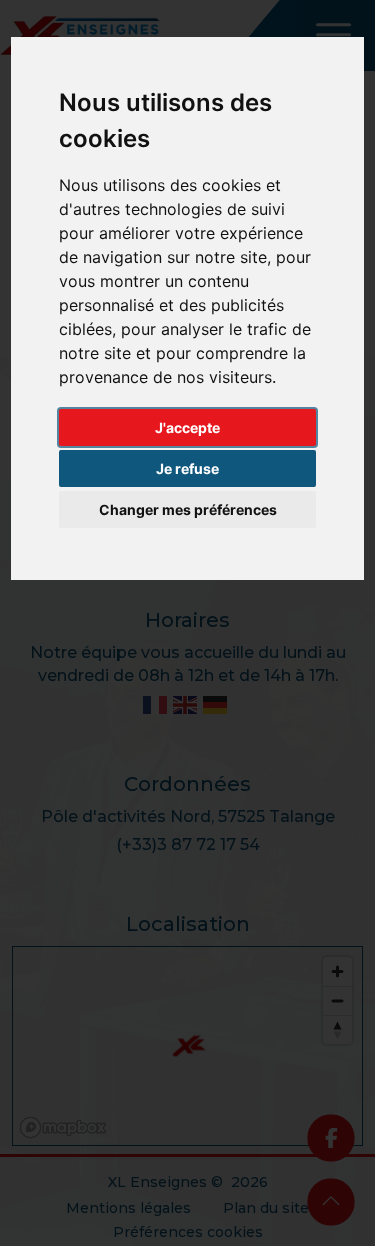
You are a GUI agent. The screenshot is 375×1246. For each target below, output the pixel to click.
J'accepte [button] (187, 427)
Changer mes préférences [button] (188, 509)
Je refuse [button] (187, 468)
